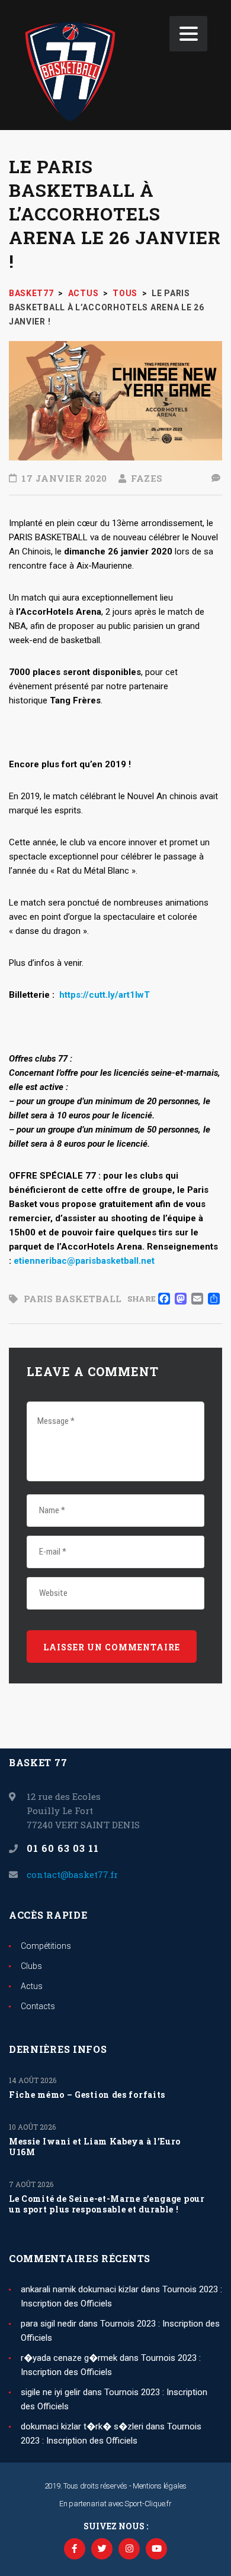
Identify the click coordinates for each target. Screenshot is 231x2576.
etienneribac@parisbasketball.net (84, 1261)
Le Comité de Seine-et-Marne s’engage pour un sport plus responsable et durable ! (107, 2204)
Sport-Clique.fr (148, 2504)
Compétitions (46, 1946)
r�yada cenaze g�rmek (69, 2358)
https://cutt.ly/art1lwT (105, 995)
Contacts (38, 2006)
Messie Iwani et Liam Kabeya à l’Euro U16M (95, 2147)
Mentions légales (160, 2486)
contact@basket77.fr (72, 1874)
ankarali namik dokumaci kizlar (80, 2289)
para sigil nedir (49, 2324)
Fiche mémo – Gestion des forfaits (87, 2095)
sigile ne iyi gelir (51, 2392)
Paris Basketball (73, 1299)
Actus (32, 1986)
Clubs (31, 1966)
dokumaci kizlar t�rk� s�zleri (82, 2426)
